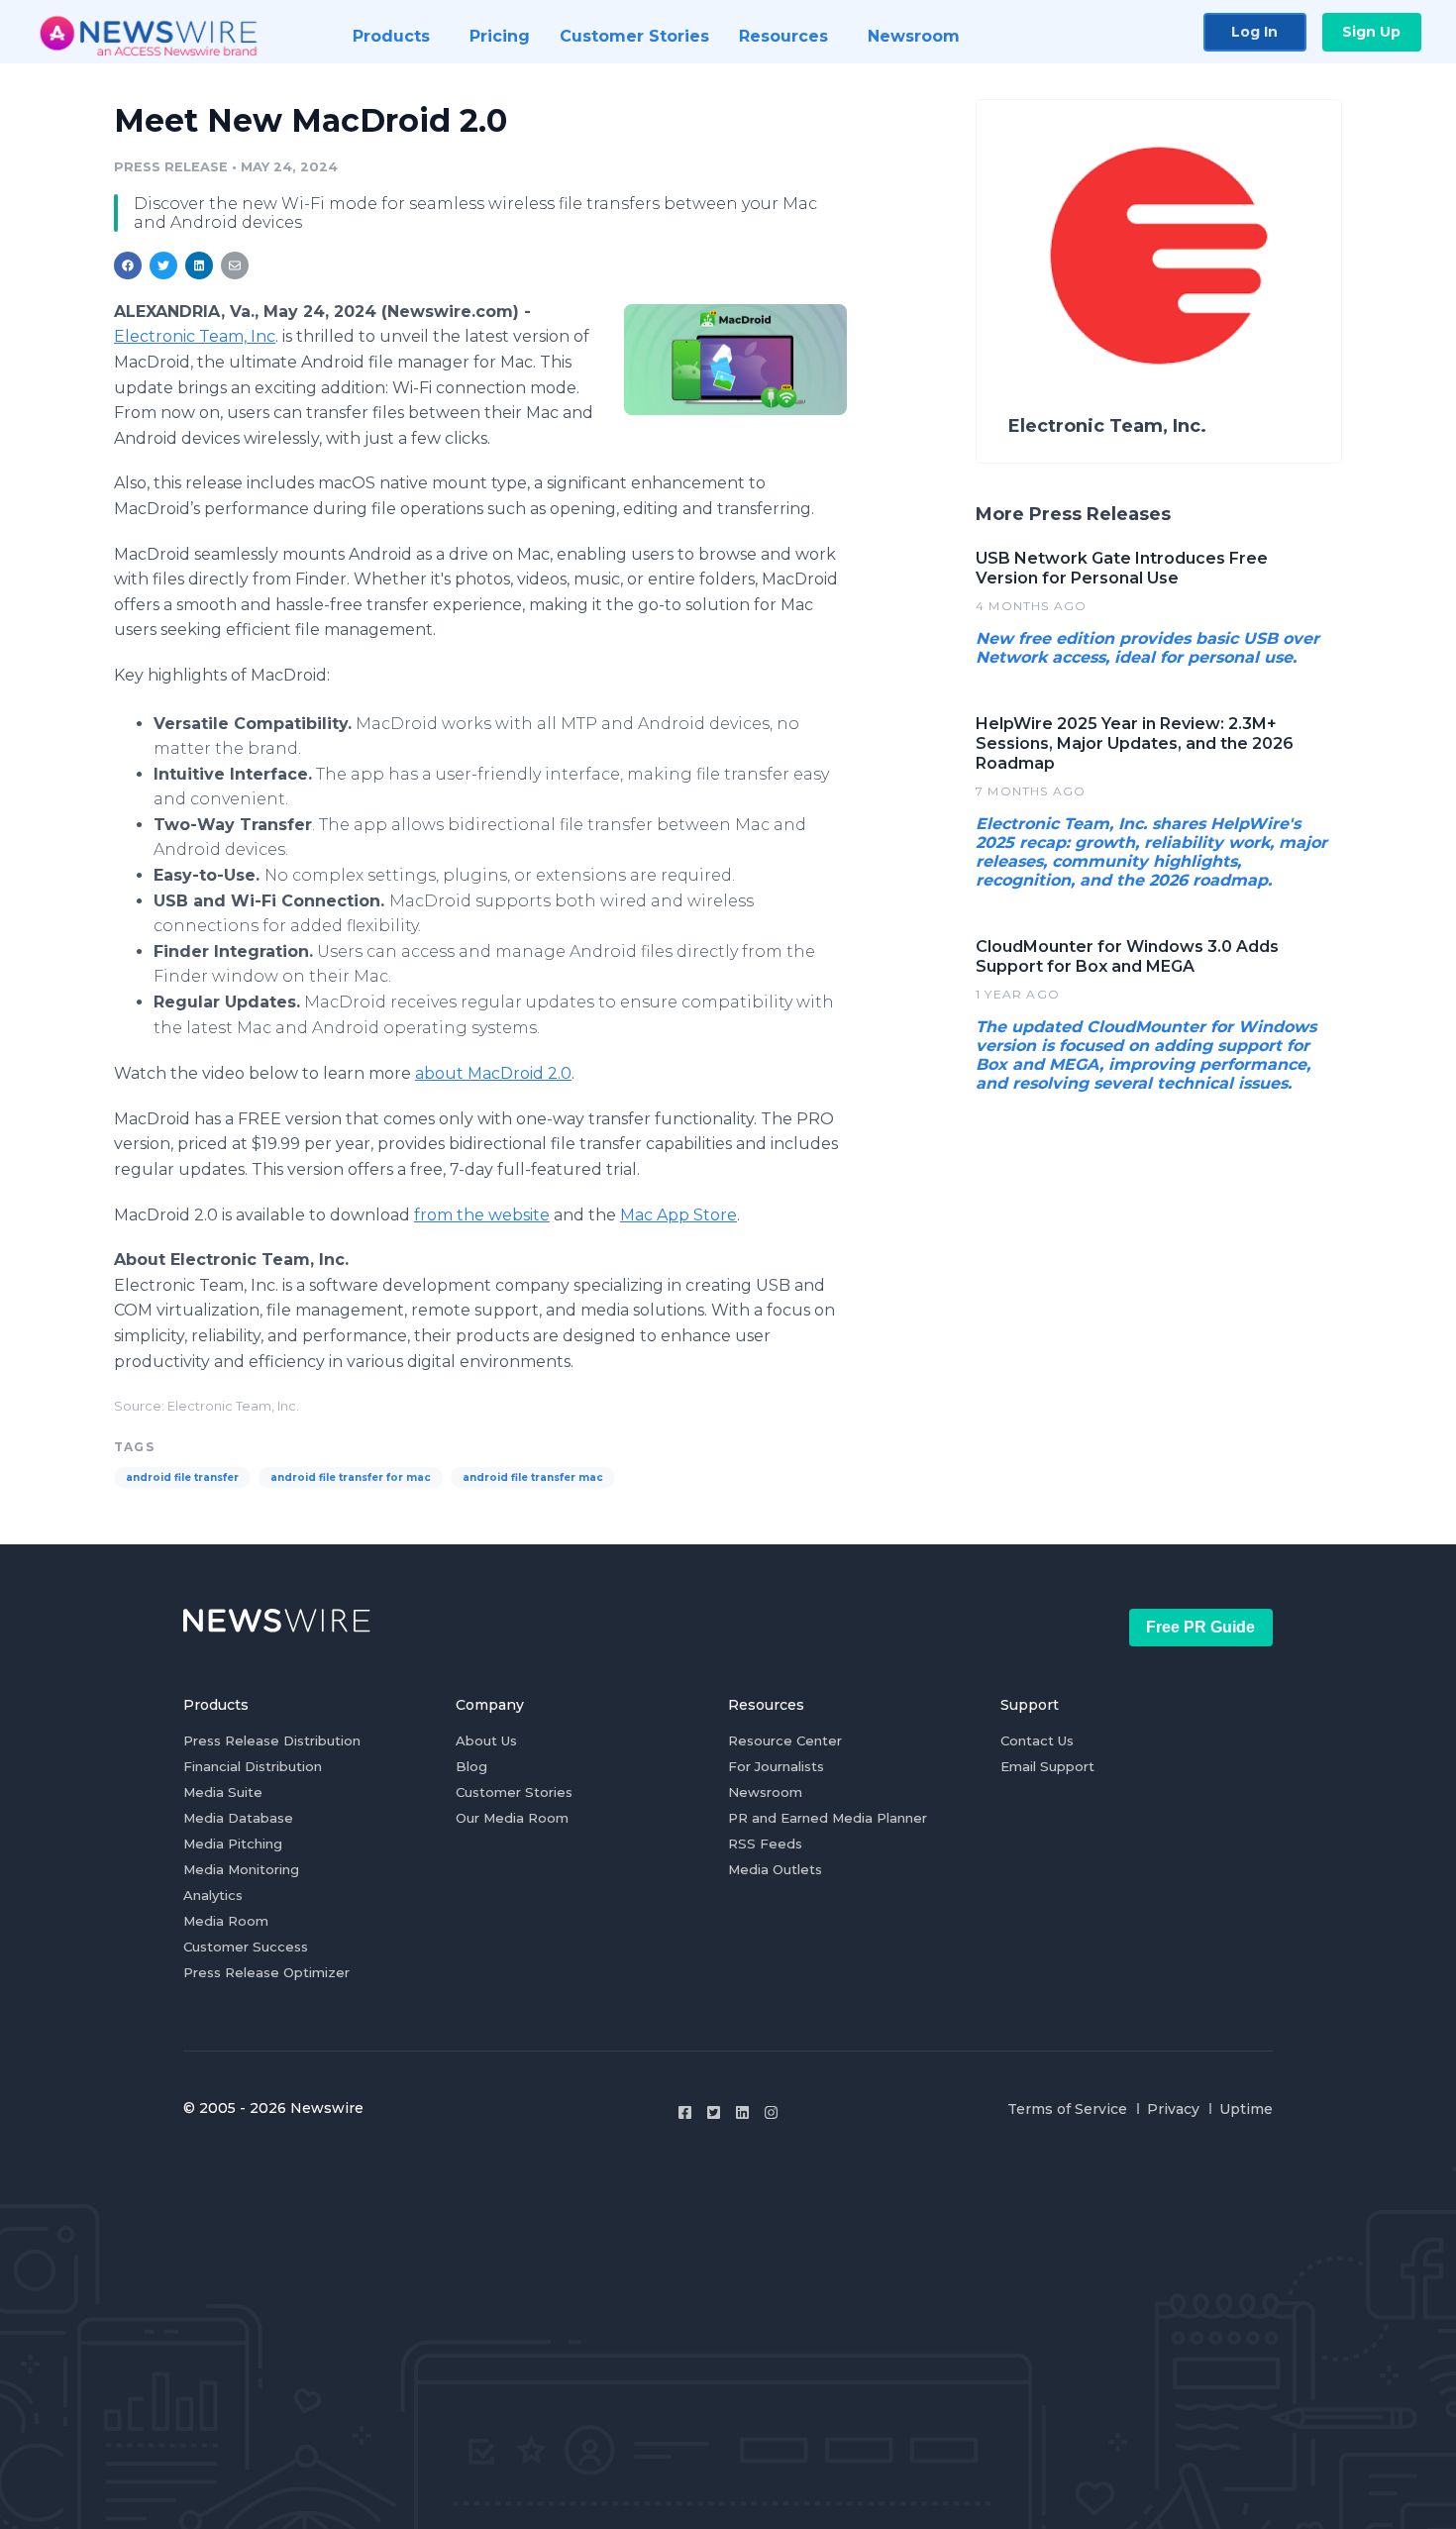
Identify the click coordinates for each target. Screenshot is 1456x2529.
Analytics (213, 1895)
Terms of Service (1067, 2109)
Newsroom (765, 1792)
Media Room (226, 1921)
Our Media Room (512, 1818)
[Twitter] (714, 2112)
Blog (471, 1766)
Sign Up (1371, 32)
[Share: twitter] (163, 265)
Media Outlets (775, 1869)
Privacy (1173, 2109)
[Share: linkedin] (200, 265)
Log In (1254, 32)
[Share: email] (235, 265)
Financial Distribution (253, 1766)
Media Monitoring (241, 1869)
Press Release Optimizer (266, 1972)
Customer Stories (514, 1792)
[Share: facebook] (128, 265)
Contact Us (1037, 1740)
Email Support (1047, 1766)
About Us (486, 1740)
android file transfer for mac (351, 1477)
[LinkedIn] (742, 2112)
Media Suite (223, 1792)
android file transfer (182, 1477)
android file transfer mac (533, 1477)
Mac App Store (678, 1215)
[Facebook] (685, 2112)
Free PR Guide (1200, 1627)
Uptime (1246, 2109)
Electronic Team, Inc (195, 336)
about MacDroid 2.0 (493, 1073)
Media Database (238, 1818)
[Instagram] (771, 2112)
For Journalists (776, 1766)
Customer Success (246, 1947)
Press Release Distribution (272, 1740)
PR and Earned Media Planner (828, 1818)
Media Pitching (233, 1844)
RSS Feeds (765, 1844)
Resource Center (785, 1740)
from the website (482, 1215)
